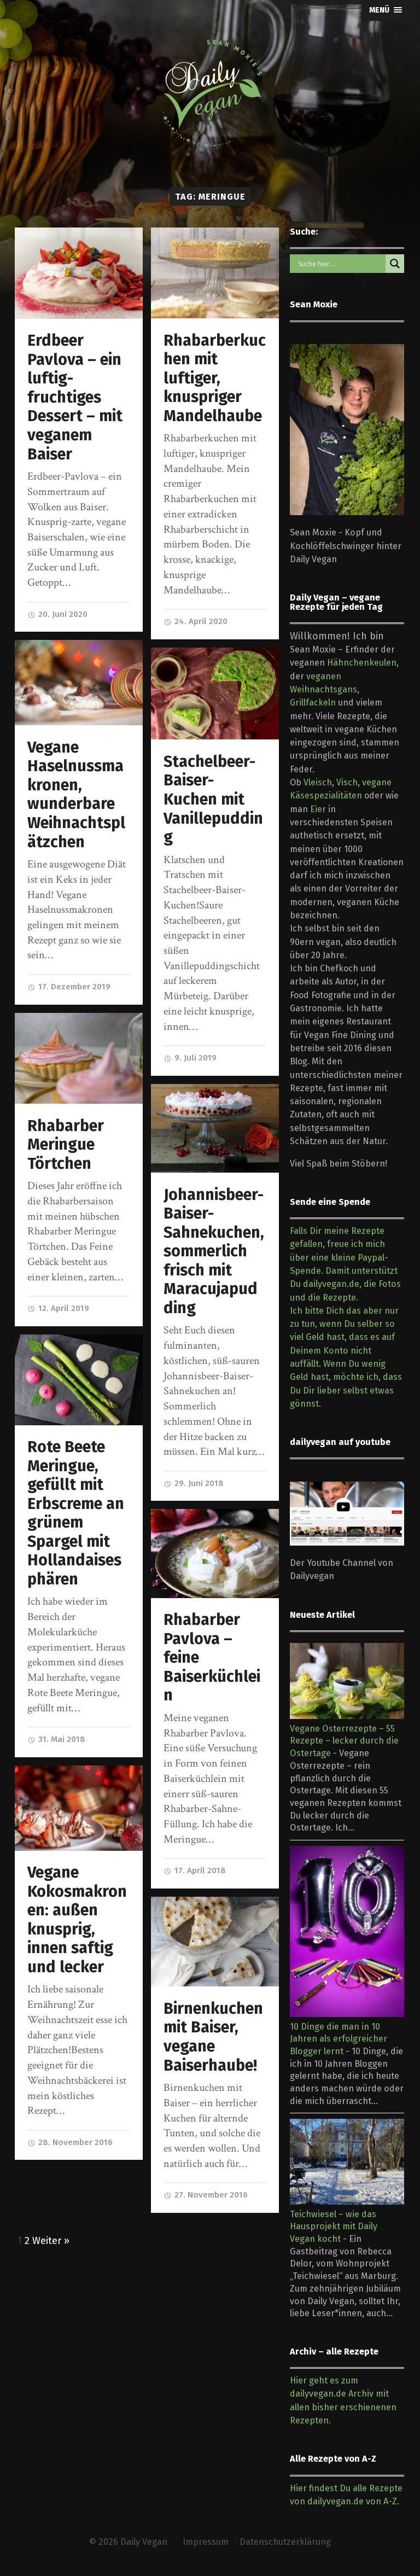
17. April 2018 (199, 1870)
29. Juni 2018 (198, 1483)
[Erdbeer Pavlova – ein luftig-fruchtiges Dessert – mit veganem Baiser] (79, 273)
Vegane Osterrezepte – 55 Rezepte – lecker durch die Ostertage (344, 1741)
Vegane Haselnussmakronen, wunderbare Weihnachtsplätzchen (76, 795)
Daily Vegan (144, 2542)
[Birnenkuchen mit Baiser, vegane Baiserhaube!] (215, 1942)
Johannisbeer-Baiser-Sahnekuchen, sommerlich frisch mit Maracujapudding (214, 1251)
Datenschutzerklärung (285, 2542)
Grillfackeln (313, 703)
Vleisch (318, 782)
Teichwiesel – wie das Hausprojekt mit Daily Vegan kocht (334, 2227)
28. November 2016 (74, 2142)
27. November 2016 (210, 2195)
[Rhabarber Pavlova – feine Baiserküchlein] (215, 1553)
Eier (318, 809)
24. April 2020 (200, 621)
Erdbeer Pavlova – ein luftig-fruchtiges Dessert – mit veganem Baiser (75, 397)
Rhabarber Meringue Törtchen (66, 1145)
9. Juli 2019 (194, 1058)
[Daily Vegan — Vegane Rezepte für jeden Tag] (210, 94)
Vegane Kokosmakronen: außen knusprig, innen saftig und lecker (77, 1920)
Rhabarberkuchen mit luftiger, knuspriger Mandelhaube (215, 378)
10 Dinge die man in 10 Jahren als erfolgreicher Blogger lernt (339, 2039)
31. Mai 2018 (61, 1739)
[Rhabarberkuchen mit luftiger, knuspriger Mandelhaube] (215, 273)
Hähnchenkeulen (362, 663)
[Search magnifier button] (395, 264)
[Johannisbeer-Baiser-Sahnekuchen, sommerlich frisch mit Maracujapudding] (215, 1128)
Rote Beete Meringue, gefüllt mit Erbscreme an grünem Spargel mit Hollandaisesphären (76, 1513)
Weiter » (51, 2241)
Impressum (206, 2542)
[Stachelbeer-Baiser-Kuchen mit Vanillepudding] (215, 694)
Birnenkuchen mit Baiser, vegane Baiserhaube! (213, 2037)
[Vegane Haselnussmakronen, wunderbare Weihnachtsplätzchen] (79, 683)
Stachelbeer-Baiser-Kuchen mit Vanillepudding (213, 799)
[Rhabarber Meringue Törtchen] (79, 1059)
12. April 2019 (63, 1308)
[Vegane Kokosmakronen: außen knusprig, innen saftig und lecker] (79, 1808)
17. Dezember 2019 (73, 987)
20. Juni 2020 (62, 614)
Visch (347, 782)
